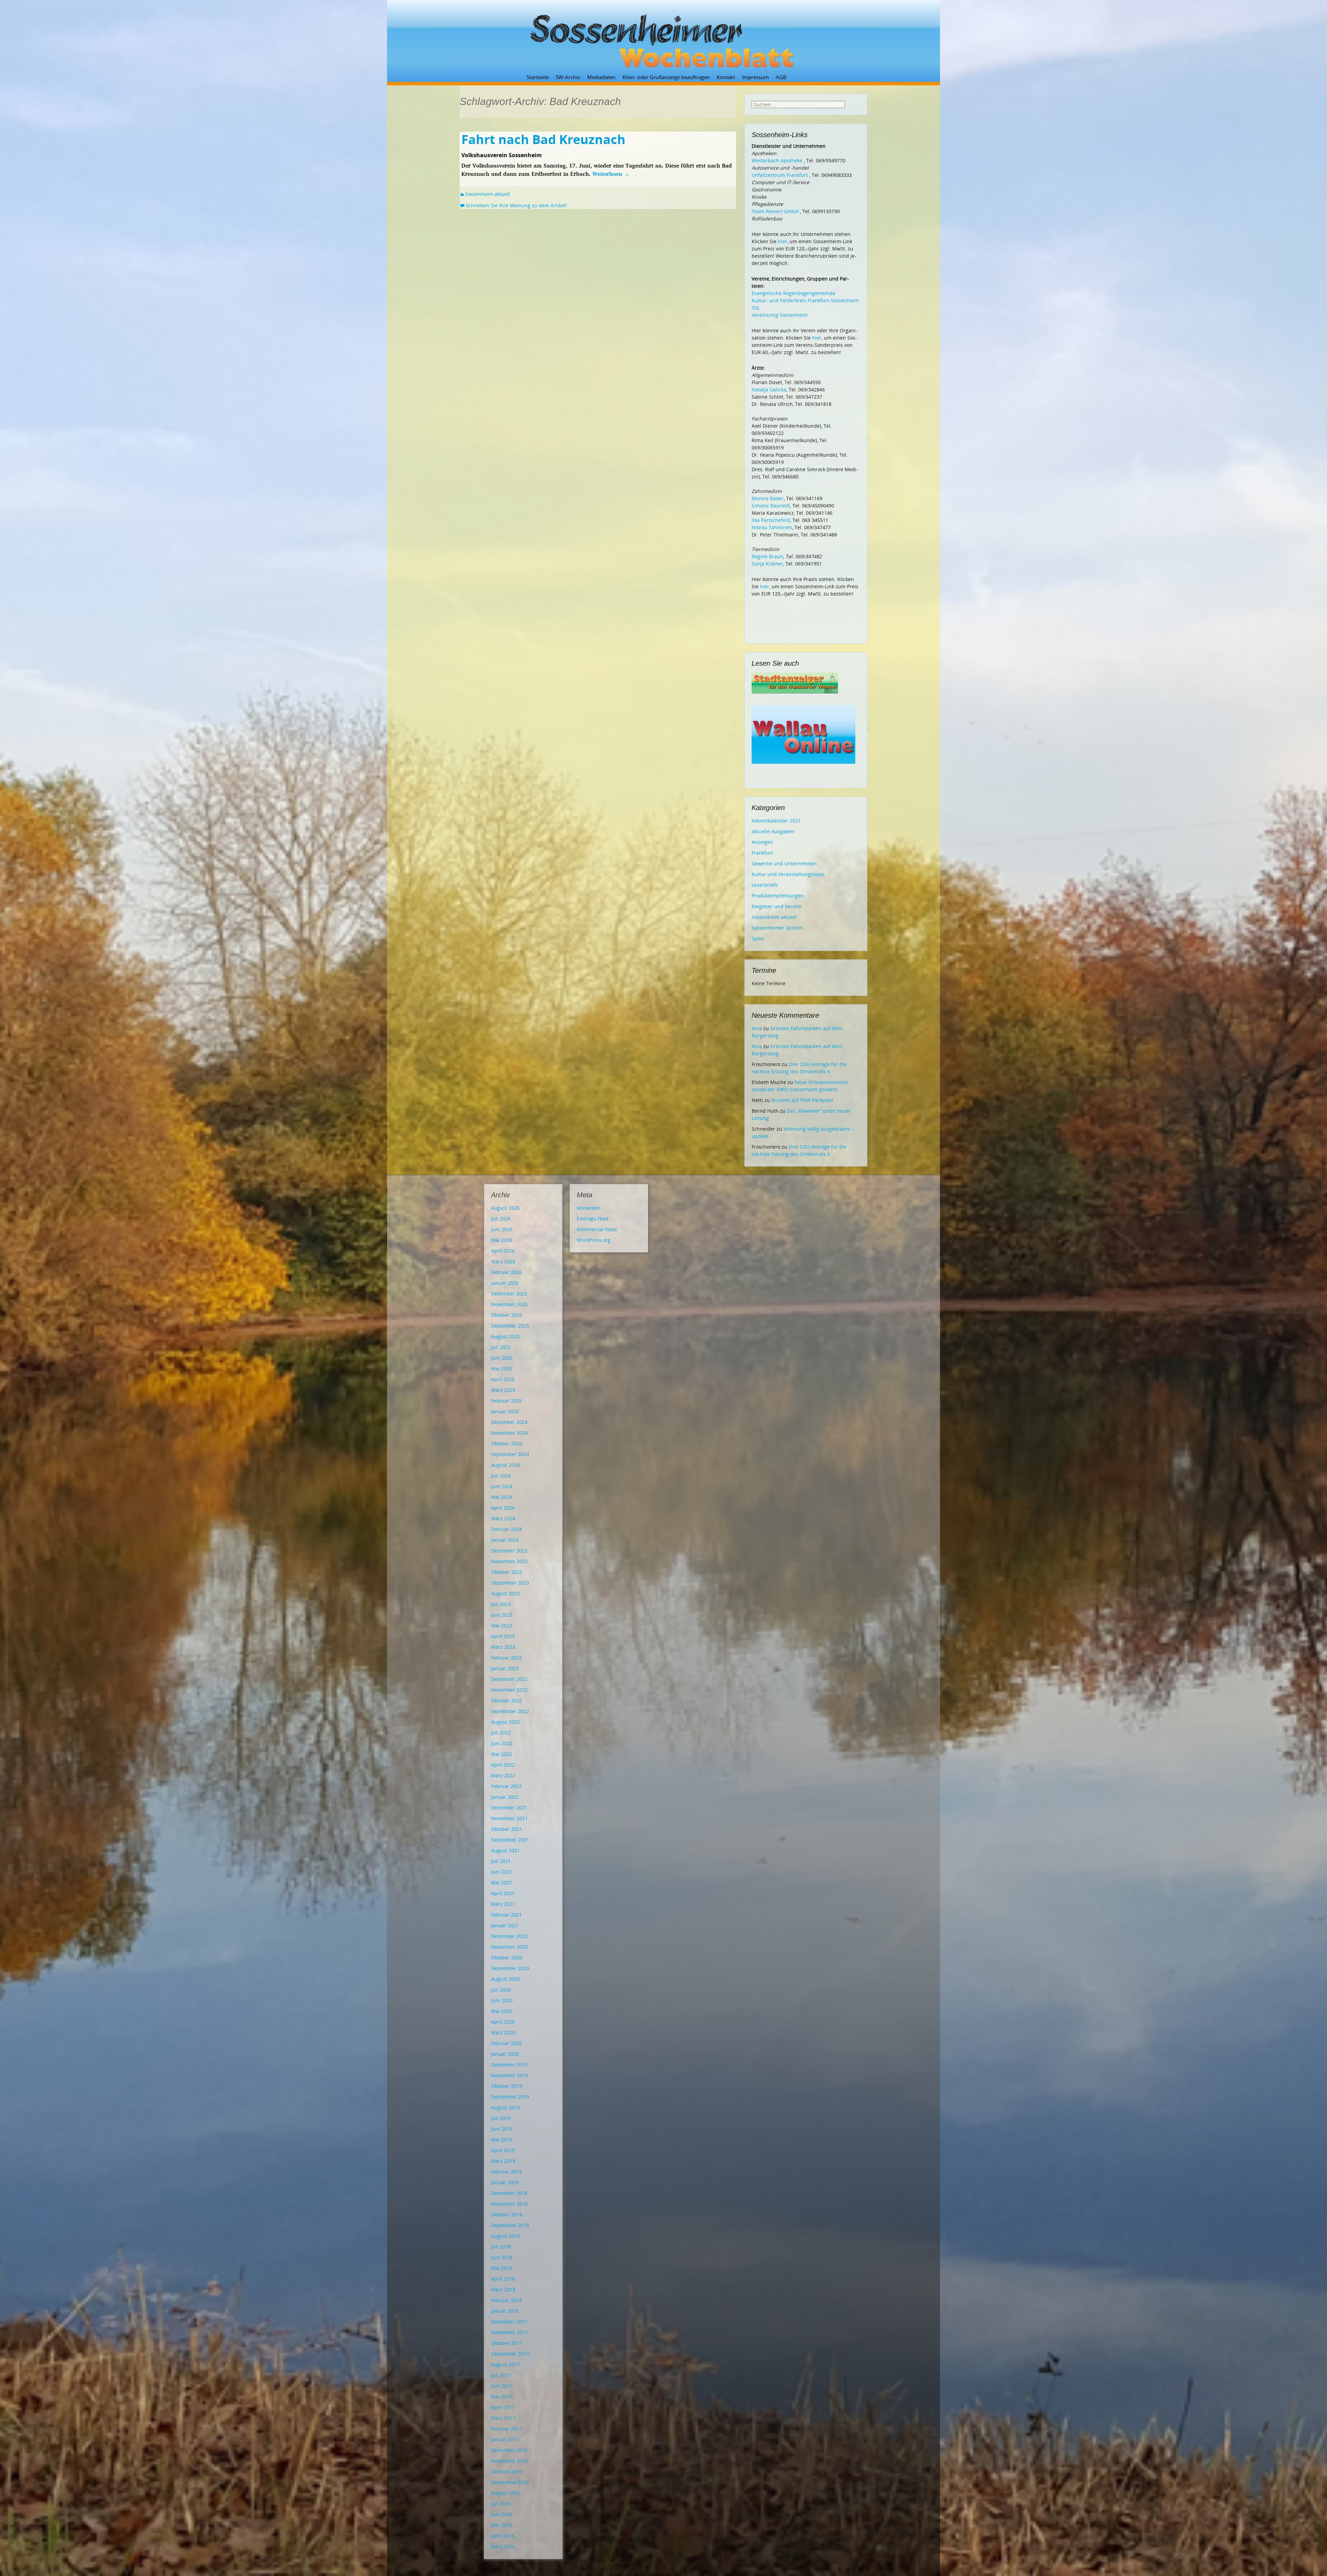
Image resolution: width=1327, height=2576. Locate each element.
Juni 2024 (502, 1486)
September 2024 (510, 1454)
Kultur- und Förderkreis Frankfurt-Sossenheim (805, 300)
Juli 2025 (501, 1347)
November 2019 (509, 2075)
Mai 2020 (502, 2011)
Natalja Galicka (769, 389)
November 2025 (509, 1304)
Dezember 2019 (509, 2065)
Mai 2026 (502, 1240)
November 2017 (509, 2332)
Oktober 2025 (507, 1315)
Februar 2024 (506, 1529)
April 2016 (503, 2536)
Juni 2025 (502, 1358)
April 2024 (503, 1508)
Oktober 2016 (507, 2472)
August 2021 (505, 1850)
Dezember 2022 (509, 1679)
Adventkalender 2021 (776, 821)
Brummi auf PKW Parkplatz (802, 1100)
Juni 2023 (502, 1615)
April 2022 (503, 1765)
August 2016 (505, 2493)
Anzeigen (762, 842)
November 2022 (509, 1690)
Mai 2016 (502, 2525)
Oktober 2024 (507, 1443)
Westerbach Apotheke (777, 160)
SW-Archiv (568, 77)
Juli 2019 (501, 2118)
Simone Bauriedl (771, 506)
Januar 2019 (505, 2182)
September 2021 (510, 1840)
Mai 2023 (502, 1626)
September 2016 (510, 2482)
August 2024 (505, 1465)
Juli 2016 (501, 2504)
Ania (757, 1028)
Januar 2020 (505, 2054)
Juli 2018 (501, 2247)
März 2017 (503, 2418)
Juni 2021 (502, 1872)
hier (783, 241)
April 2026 (503, 1251)
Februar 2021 (506, 1915)
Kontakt (726, 77)
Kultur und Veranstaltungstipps (788, 874)
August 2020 (505, 1979)
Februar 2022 (506, 1786)
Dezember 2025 (509, 1294)
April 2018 (503, 2279)
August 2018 (505, 2236)
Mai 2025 (502, 1368)
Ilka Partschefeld (771, 520)
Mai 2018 (502, 2268)
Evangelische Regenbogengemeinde (793, 293)
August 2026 (505, 1208)
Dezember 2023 (509, 1551)
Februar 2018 (506, 2300)
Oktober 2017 (507, 2343)
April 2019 (503, 2150)
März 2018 (503, 2289)
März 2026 (503, 1261)
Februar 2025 (506, 1401)
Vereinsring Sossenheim (780, 315)
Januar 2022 (505, 1797)
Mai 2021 (502, 1883)
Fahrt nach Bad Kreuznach (543, 139)
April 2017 (503, 2407)
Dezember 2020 (509, 1936)
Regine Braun (767, 556)
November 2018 (509, 2204)
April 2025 (503, 1379)
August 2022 (505, 1722)
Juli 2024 (501, 1476)
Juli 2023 (501, 1604)
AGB (781, 77)
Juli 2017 (501, 2375)
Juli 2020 (501, 1990)
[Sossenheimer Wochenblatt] (663, 38)
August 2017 (505, 2364)
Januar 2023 (505, 1668)
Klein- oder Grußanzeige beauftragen (666, 77)
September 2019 (510, 2097)
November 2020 (509, 1947)
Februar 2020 (506, 2043)
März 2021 (503, 1904)
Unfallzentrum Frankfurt (780, 175)
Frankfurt (762, 853)
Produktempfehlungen (778, 896)
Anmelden (589, 1208)
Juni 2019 (502, 2129)
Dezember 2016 (509, 2450)
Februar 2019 (506, 2172)
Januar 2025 (505, 1411)
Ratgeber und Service (777, 906)
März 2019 (503, 2161)
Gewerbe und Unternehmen (784, 863)
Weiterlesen (611, 174)
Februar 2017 (506, 2429)
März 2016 (503, 2546)
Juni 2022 (502, 1743)
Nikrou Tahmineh (772, 527)
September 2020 (510, 1968)
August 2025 (505, 1336)
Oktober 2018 (507, 2214)
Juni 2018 (502, 2257)
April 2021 (503, 1893)
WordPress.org (594, 1240)
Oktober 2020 (507, 1957)
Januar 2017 (505, 2439)
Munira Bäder (768, 498)
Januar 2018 (505, 2311)
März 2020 (503, 2032)
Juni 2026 (502, 1229)
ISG (755, 308)
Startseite (538, 77)
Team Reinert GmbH (775, 211)
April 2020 (503, 2022)
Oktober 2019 (507, 2086)
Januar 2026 (505, 1283)
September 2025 (510, 1326)
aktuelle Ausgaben (773, 831)
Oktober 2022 (507, 1700)
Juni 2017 (502, 2386)
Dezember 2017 (509, 2322)
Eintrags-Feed (593, 1219)
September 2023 (510, 1583)
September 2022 (510, 1711)
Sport (758, 938)
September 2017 (510, 2354)
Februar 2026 (506, 1272)
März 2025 (503, 1390)
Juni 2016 (502, 2514)
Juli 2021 (501, 1861)
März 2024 (503, 1518)
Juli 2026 (501, 1219)
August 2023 (505, 1593)
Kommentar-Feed (597, 1229)
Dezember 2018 (509, 2193)
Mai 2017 (502, 2397)
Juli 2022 (501, 1733)
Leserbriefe (765, 885)
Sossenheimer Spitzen (777, 928)
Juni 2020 (502, 2000)
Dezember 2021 (509, 1808)
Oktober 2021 (507, 1829)
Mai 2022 (502, 1754)
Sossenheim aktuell (488, 194)
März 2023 (503, 1647)
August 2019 (505, 2107)
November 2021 (509, 1818)
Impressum (755, 77)
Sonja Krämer (767, 564)
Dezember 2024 (509, 1422)
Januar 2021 (505, 1925)
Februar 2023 (506, 1658)
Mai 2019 (502, 2140)
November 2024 (509, 1433)
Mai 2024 (502, 1497)
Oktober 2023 (507, 1572)
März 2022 (503, 1775)
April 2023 (503, 1636)
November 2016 (509, 2461)
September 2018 (510, 2225)
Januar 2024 (505, 1540)
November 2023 (509, 1561)
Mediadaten (601, 77)
